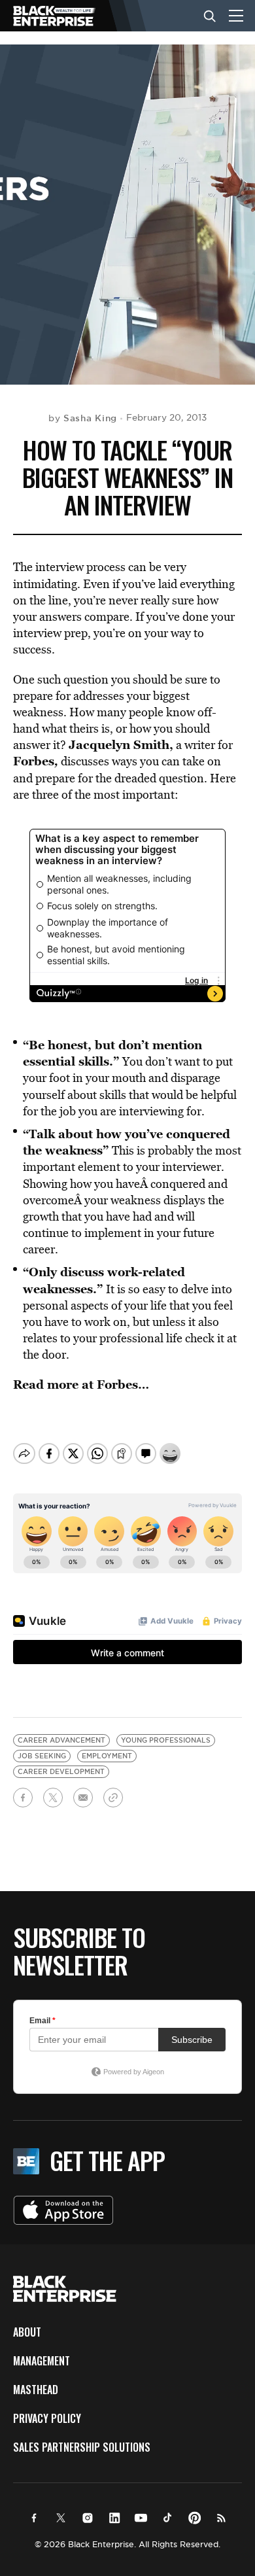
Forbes (34, 761)
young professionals (166, 1740)
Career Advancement (61, 1740)
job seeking (42, 1756)
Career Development (61, 1772)
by (83, 418)
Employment (107, 1756)
